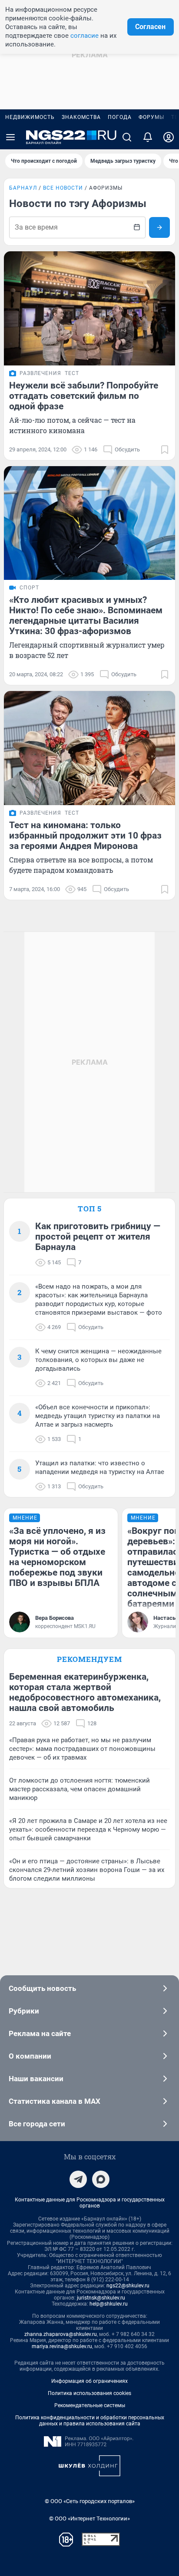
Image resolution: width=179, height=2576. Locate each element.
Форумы (151, 117)
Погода (120, 117)
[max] (101, 2179)
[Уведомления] (148, 137)
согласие (85, 36)
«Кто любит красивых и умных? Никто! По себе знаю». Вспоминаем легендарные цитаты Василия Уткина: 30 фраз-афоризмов (86, 615)
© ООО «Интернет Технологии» (89, 2518)
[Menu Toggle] (10, 137)
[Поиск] (127, 137)
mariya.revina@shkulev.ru (62, 2346)
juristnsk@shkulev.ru (101, 2298)
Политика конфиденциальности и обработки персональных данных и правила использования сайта (90, 2421)
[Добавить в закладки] (165, 450)
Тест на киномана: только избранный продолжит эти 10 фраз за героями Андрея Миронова (85, 836)
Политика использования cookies (89, 2393)
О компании (30, 2056)
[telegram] (78, 2179)
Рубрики (24, 2011)
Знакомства (81, 117)
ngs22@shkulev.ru (128, 2286)
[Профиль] (169, 137)
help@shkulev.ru (109, 2304)
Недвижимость (30, 117)
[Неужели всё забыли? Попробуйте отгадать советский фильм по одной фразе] (89, 308)
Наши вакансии (36, 2079)
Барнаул (23, 188)
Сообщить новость (42, 1988)
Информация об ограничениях (89, 2381)
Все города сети (37, 2124)
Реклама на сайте (40, 2033)
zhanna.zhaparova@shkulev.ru (61, 2334)
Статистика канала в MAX (55, 2101)
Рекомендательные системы (90, 2405)
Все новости (63, 188)
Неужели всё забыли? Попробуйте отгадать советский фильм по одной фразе (84, 396)
